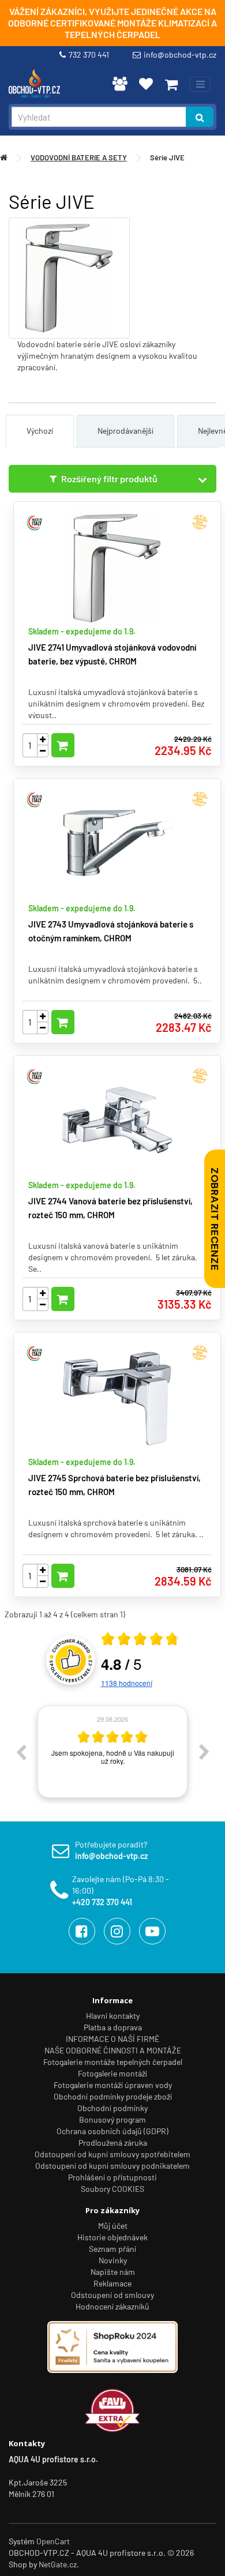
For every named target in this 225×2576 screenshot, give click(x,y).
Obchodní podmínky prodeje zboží (113, 2096)
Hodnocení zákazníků (112, 2306)
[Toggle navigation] (200, 84)
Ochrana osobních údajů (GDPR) (112, 2131)
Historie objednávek (112, 2237)
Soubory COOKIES (112, 2189)
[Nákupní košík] (171, 84)
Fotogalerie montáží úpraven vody (113, 2085)
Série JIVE (167, 157)
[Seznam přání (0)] (146, 84)
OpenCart (53, 2541)
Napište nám (113, 2272)
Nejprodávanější (125, 431)
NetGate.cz (58, 2564)
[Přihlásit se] (120, 84)
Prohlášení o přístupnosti (112, 2177)
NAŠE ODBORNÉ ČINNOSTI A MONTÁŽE (113, 2050)
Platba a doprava (113, 2027)
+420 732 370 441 (102, 1902)
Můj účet (113, 2226)
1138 (127, 1683)
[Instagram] (117, 1931)
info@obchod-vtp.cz (180, 55)
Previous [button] (21, 1752)
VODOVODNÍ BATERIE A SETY (79, 157)
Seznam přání (112, 2249)
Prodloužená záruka (113, 2143)
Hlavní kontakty (113, 2016)
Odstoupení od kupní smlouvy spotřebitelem (112, 2154)
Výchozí (40, 431)
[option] (112, 1752)
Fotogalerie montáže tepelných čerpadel (113, 2062)
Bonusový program (112, 2119)
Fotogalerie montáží (112, 2073)
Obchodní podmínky (112, 2108)
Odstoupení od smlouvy (112, 2295)
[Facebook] (82, 1931)
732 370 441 (91, 55)
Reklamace (112, 2283)
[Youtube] (152, 1931)
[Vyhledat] (200, 117)
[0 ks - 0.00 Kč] (171, 84)
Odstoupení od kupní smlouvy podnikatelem (112, 2166)
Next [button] (204, 1752)
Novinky (113, 2260)
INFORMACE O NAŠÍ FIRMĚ (112, 2039)
